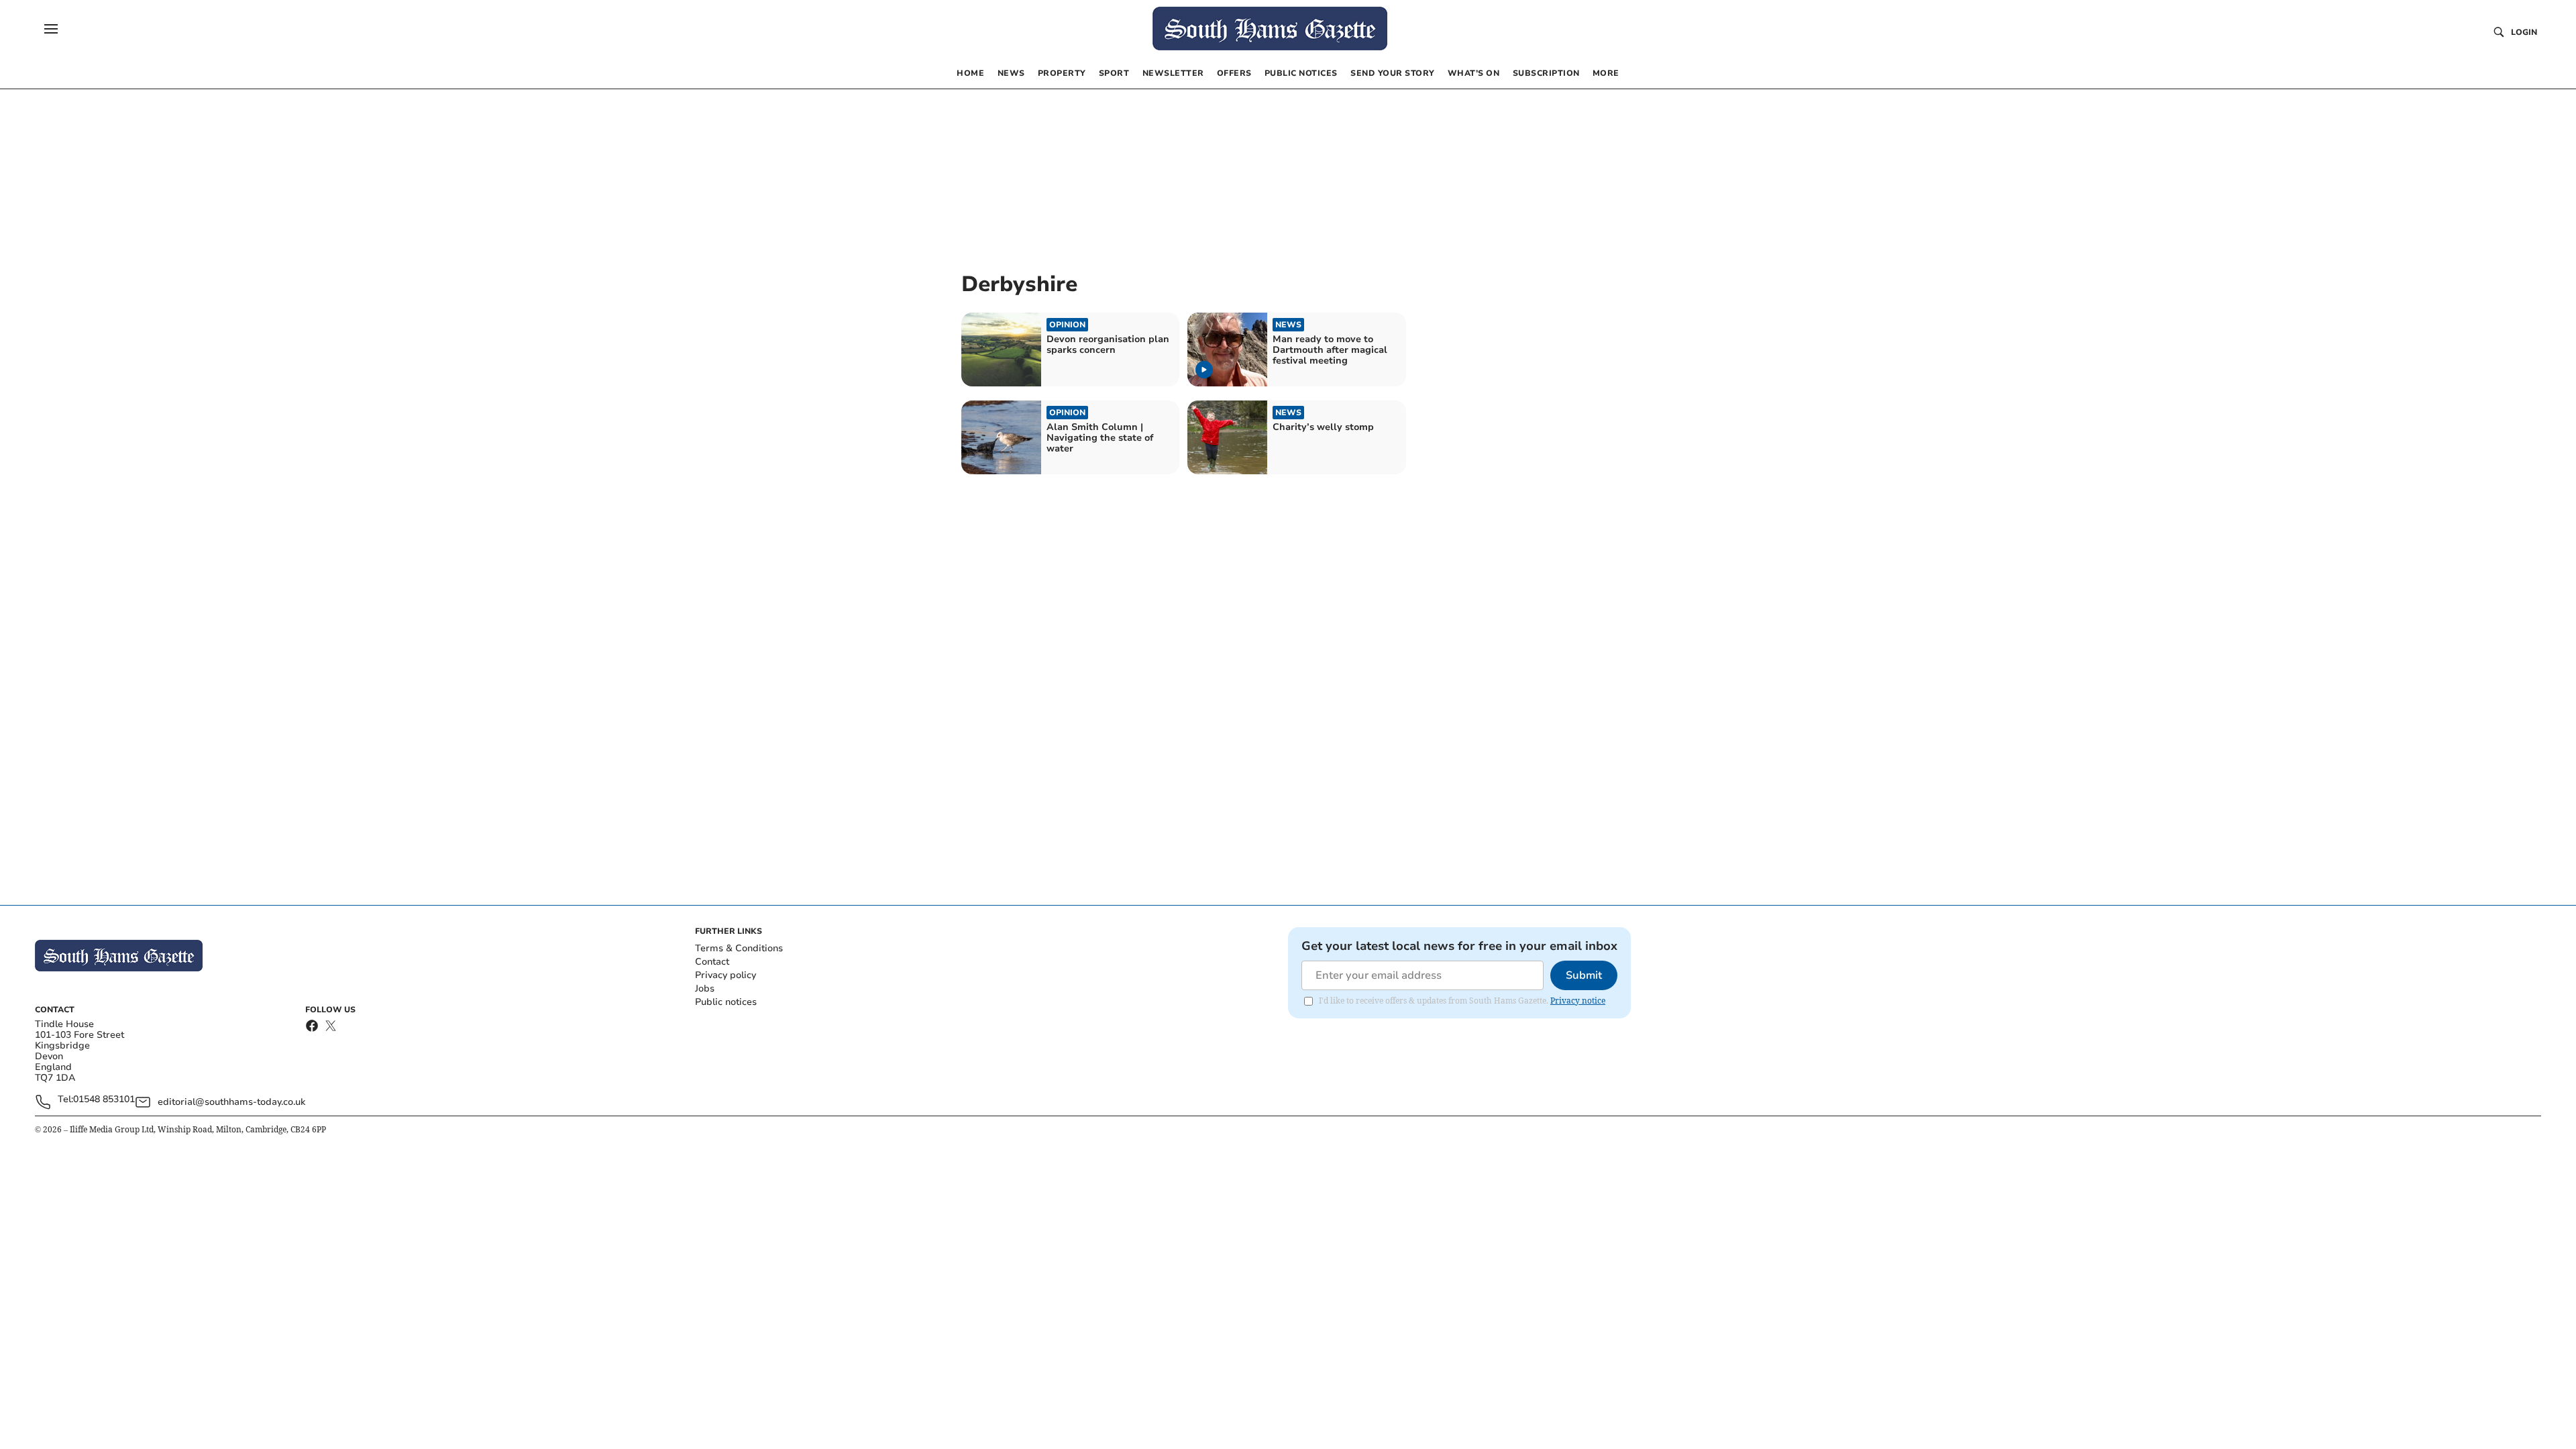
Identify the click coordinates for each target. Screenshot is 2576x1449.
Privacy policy (726, 975)
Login (2524, 32)
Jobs (705, 988)
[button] (51, 29)
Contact (712, 962)
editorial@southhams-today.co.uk (231, 1102)
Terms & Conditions (739, 948)
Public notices (726, 1002)
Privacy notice (1578, 1001)
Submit (1584, 975)
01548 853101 (104, 1100)
